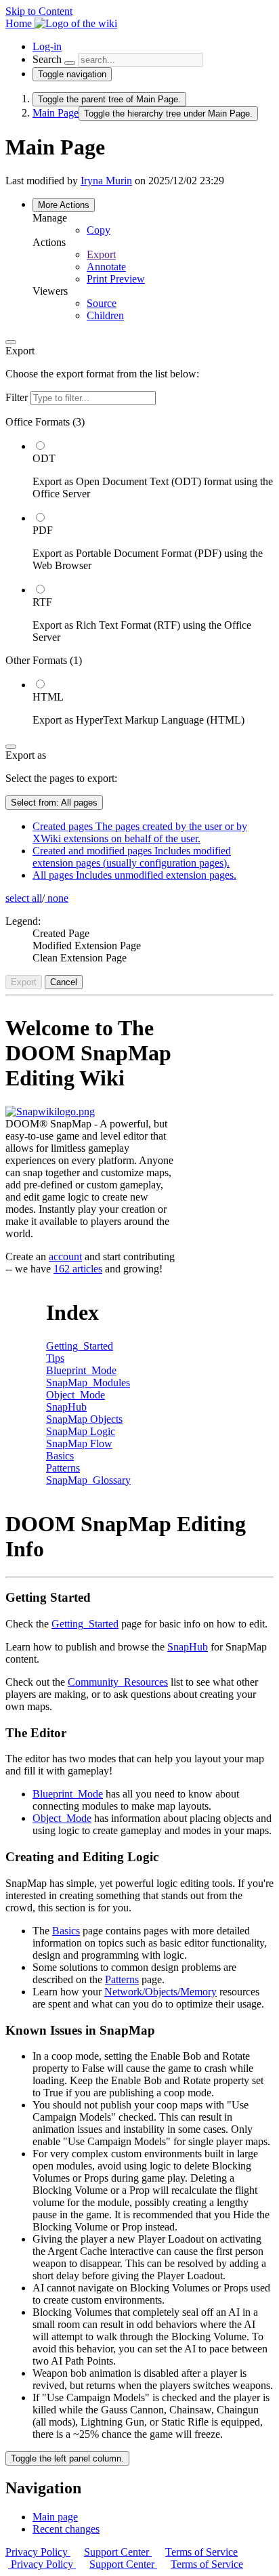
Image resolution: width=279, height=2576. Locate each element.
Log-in (47, 46)
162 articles (78, 1269)
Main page (55, 2517)
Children (105, 315)
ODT (44, 458)
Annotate (106, 267)
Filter (18, 397)
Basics (60, 1456)
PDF (43, 530)
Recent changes (66, 2529)
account (65, 1256)
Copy (99, 230)
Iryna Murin (106, 181)
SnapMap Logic (81, 1431)
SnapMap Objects (84, 1419)
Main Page (56, 113)
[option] (153, 470)
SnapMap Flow (79, 1443)
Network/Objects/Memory (160, 1992)
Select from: (54, 803)
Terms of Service (201, 2552)
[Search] (70, 63)
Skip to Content (39, 11)
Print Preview (116, 279)
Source (102, 303)
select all (24, 898)
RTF (42, 602)
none (57, 898)
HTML (48, 697)
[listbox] (139, 571)
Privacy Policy (38, 2552)
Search (47, 59)
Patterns (63, 1468)
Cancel (64, 982)
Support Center (118, 2552)
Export (101, 254)
